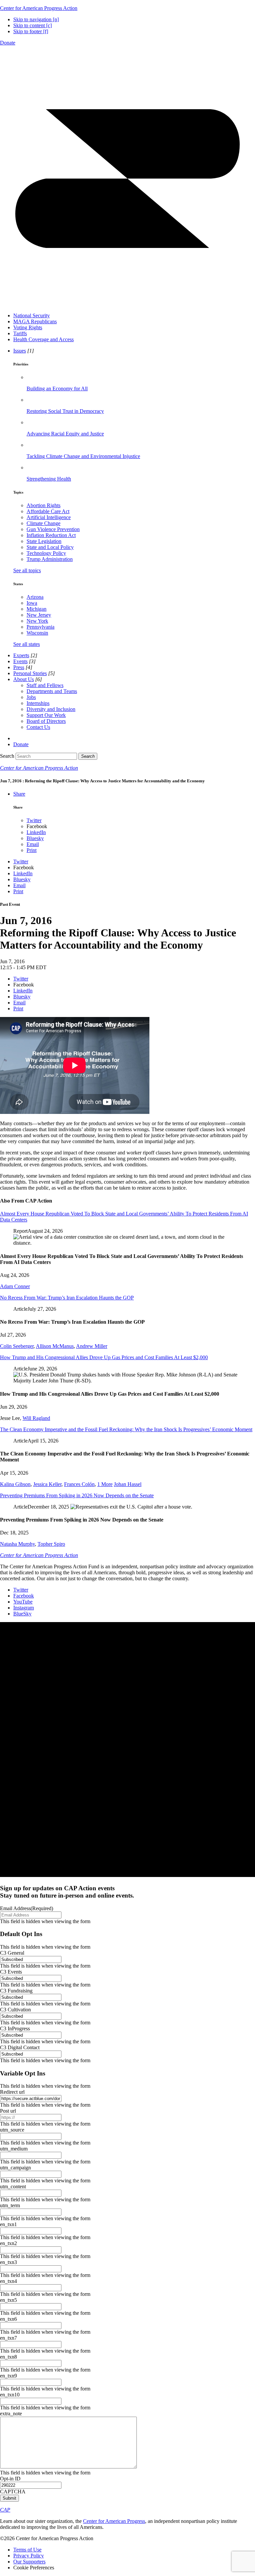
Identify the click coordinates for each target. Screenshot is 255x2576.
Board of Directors (46, 721)
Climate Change (43, 523)
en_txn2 (8, 2243)
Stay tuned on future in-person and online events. (67, 1892)
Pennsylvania (41, 627)
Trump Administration (50, 559)
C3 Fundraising (16, 1991)
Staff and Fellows (45, 685)
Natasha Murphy (17, 1544)
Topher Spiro (51, 1544)
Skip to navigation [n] (36, 19)
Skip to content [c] (33, 25)
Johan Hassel (128, 1484)
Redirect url (12, 2092)
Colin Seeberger (17, 1346)
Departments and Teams (52, 691)
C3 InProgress (15, 2029)
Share (19, 794)
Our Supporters (29, 2562)
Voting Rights (28, 327)
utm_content (13, 2186)
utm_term (10, 2205)
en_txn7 (8, 2338)
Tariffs (20, 333)
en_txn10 (10, 2395)
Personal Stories (30, 673)
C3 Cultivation (15, 2010)
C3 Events (11, 1972)
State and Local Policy (50, 547)
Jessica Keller (47, 1484)
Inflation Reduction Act (51, 535)
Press (19, 667)
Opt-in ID (10, 2479)
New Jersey (39, 615)
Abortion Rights (43, 505)
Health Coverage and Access (43, 339)
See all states (27, 644)
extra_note (11, 2414)
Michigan (37, 609)
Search (7, 756)
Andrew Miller (92, 1346)
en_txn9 (8, 2376)
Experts (21, 655)
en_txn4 (8, 2281)
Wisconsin (37, 633)
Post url (8, 2111)
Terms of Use (27, 2550)
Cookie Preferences (34, 2568)
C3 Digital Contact (20, 2047)
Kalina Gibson (15, 1484)
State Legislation (44, 541)
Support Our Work (46, 715)
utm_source (12, 2130)
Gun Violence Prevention (53, 529)
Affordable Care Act (48, 511)
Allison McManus (55, 1346)
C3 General (12, 1953)
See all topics (27, 570)
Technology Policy (46, 553)
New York (37, 621)
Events (20, 661)
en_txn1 (8, 2224)
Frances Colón (79, 1484)
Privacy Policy (29, 2556)
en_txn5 (8, 2300)
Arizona (35, 597)
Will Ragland (36, 1418)
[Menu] (127, 304)
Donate (8, 43)
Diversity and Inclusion (51, 709)
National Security (32, 315)
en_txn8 (8, 2357)
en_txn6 (8, 2319)
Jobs (31, 697)
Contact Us (38, 727)
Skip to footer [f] (31, 31)
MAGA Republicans (35, 321)
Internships (38, 703)
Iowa (32, 603)
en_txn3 (8, 2262)
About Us (24, 679)
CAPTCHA (13, 2492)
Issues (20, 351)
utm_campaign (15, 2168)
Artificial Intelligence (49, 517)
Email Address (27, 1908)
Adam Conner (15, 1286)
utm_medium (14, 2149)
